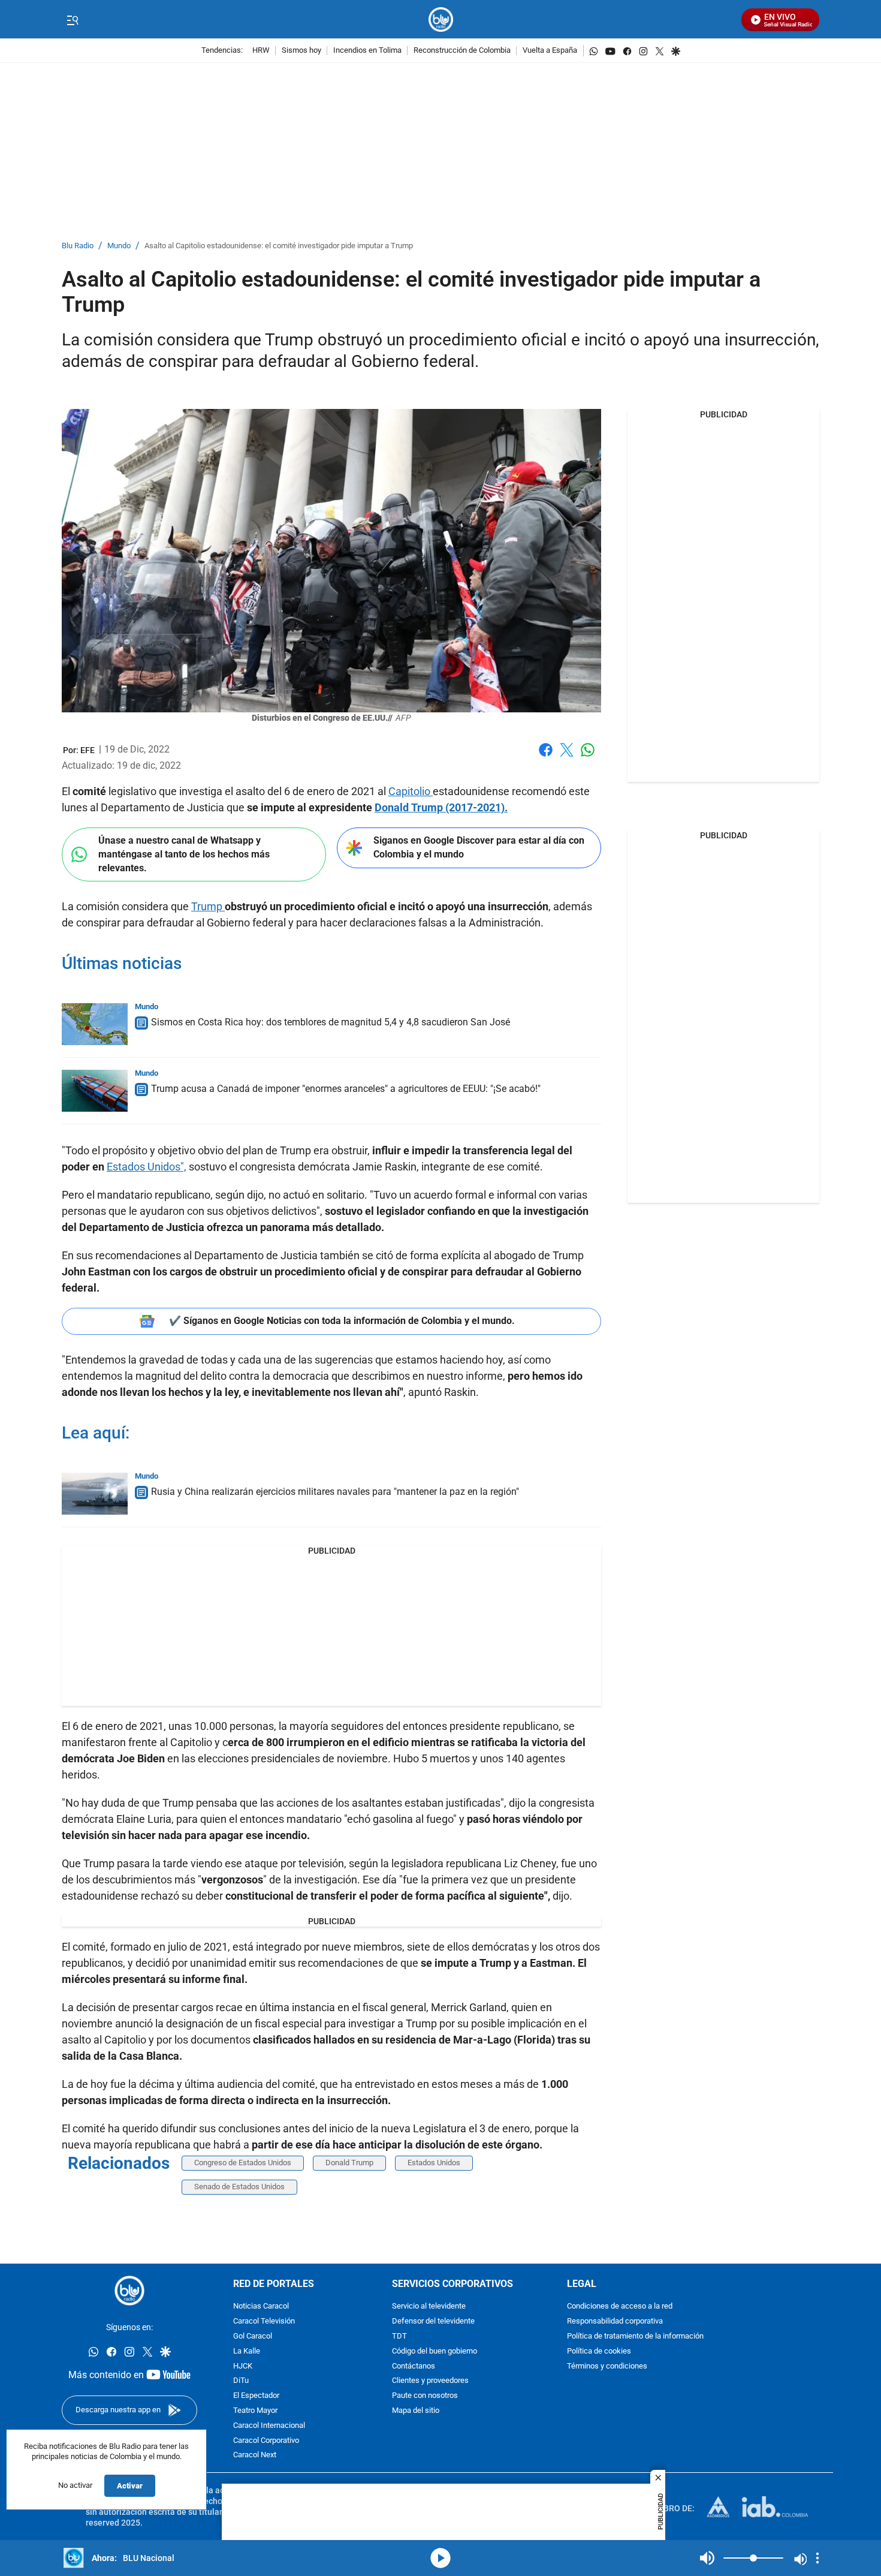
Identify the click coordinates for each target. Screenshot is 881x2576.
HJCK (243, 2366)
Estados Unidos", (147, 1167)
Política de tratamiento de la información (635, 2336)
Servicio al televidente (429, 2306)
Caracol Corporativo (266, 2441)
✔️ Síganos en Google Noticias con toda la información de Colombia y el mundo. (342, 1321)
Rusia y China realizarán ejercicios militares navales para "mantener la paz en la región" (335, 1492)
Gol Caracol (253, 2336)
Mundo (119, 246)
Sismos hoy (301, 51)
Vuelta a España (550, 51)
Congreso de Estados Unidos (243, 2163)
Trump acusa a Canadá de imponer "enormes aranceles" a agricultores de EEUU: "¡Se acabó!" (346, 1089)
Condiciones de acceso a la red (620, 2306)
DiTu (241, 2381)
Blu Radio (78, 246)
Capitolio (411, 791)
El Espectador (256, 2396)
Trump (208, 906)
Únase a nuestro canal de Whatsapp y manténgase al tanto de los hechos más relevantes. (184, 854)
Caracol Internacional (269, 2426)
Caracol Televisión (264, 2321)
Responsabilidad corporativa (615, 2321)
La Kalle (247, 2351)
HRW (261, 51)
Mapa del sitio (416, 2411)
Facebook (546, 757)
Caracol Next (255, 2455)
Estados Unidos (434, 2163)
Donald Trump (349, 2163)
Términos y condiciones (607, 2366)
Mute (707, 2558)
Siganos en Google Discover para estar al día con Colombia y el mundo (479, 847)
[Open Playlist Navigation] (817, 2558)
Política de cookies (599, 2351)
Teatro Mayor (255, 2411)
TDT (399, 2336)
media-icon (441, 2558)
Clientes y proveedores (430, 2381)
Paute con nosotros (425, 2396)
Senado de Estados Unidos (239, 2187)
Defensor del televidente (433, 2321)
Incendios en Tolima (367, 51)
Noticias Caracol (261, 2306)
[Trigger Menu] (72, 20)
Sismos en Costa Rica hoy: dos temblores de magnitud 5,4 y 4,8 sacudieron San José (331, 1022)
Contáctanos (414, 2366)
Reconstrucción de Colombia (462, 51)
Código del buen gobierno (435, 2351)
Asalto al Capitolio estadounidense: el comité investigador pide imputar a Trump (279, 246)
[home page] (441, 19)
